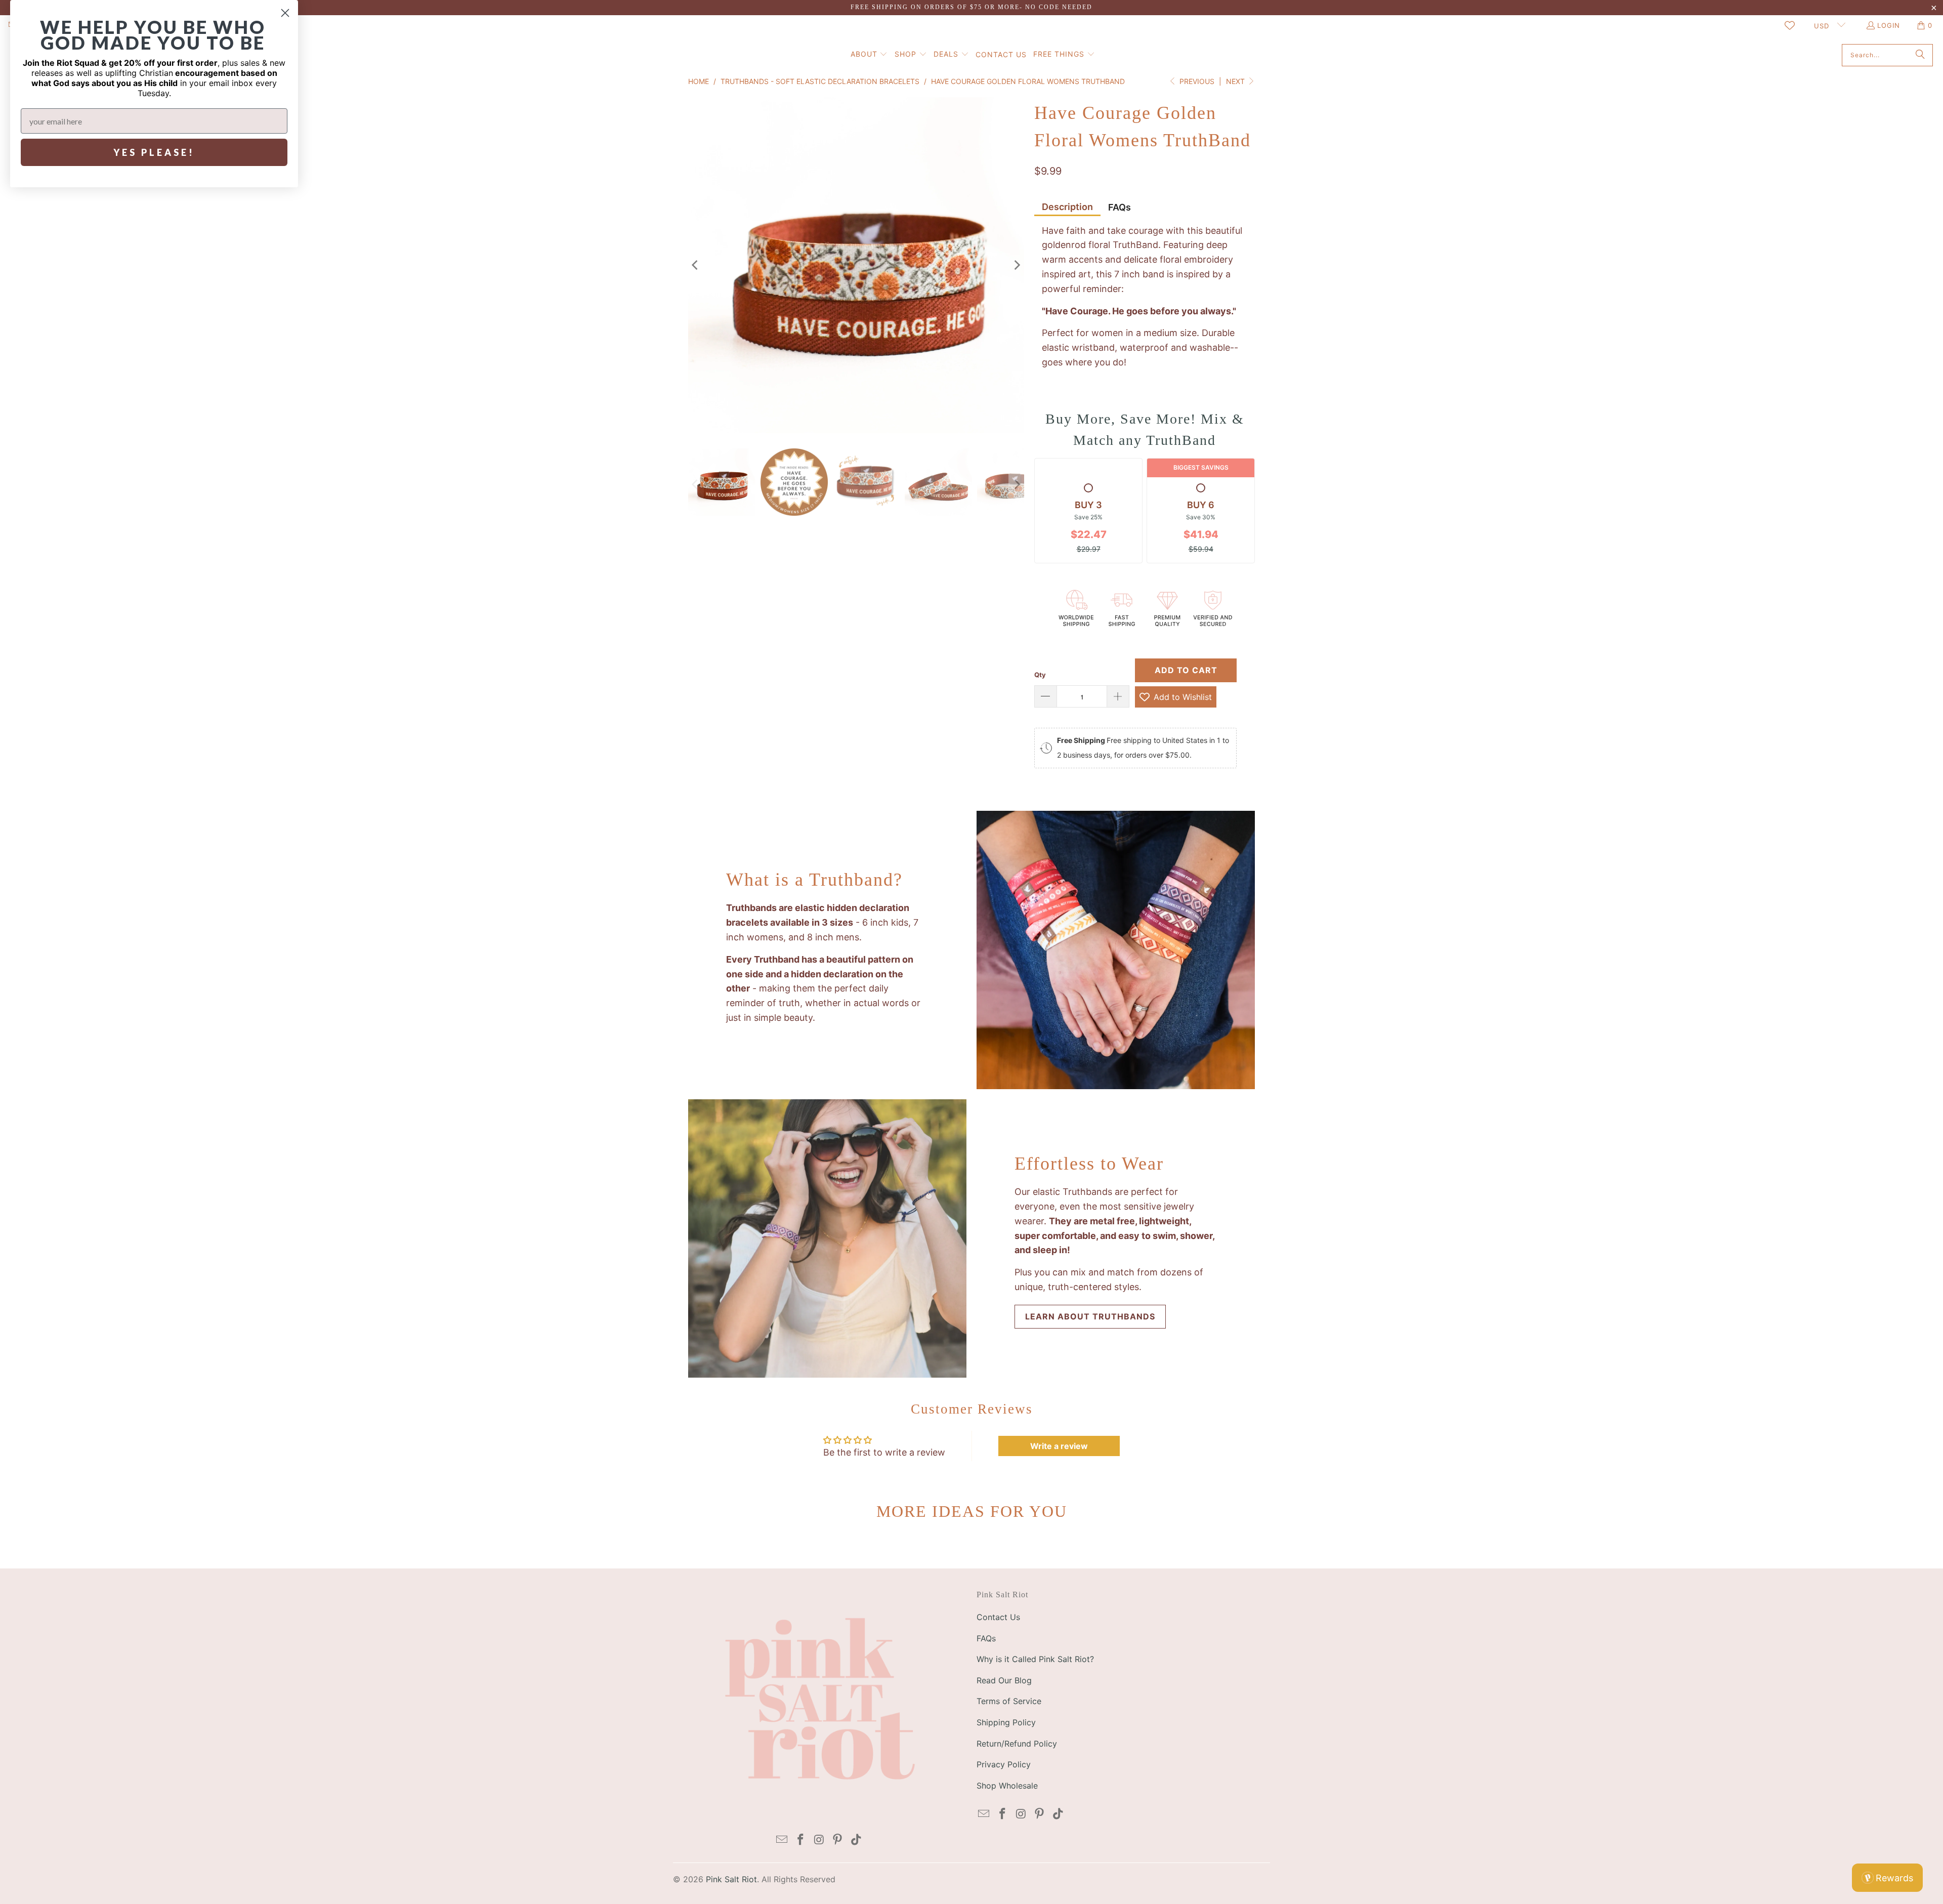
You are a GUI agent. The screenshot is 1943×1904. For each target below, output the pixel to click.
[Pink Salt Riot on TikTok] (857, 1840)
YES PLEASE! (154, 152)
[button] (869, 55)
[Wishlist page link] (1790, 25)
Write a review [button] (1059, 1446)
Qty (1040, 675)
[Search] (1920, 55)
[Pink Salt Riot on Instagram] (819, 1840)
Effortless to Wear (1089, 1164)
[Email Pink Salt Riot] (782, 1840)
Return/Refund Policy (1017, 1744)
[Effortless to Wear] (827, 1238)
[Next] (1017, 265)
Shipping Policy (1006, 1722)
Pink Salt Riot (731, 1879)
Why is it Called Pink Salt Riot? (1035, 1659)
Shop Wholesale (1007, 1786)
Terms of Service (1009, 1701)
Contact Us (998, 1617)
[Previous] (696, 265)
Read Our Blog (1004, 1680)
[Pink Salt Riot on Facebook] (800, 1840)
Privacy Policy (1004, 1764)
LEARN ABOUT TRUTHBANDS (1090, 1316)
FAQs (1120, 207)
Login (1889, 25)
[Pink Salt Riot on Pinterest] (838, 1840)
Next (1236, 81)
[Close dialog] (285, 13)
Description (1067, 207)
